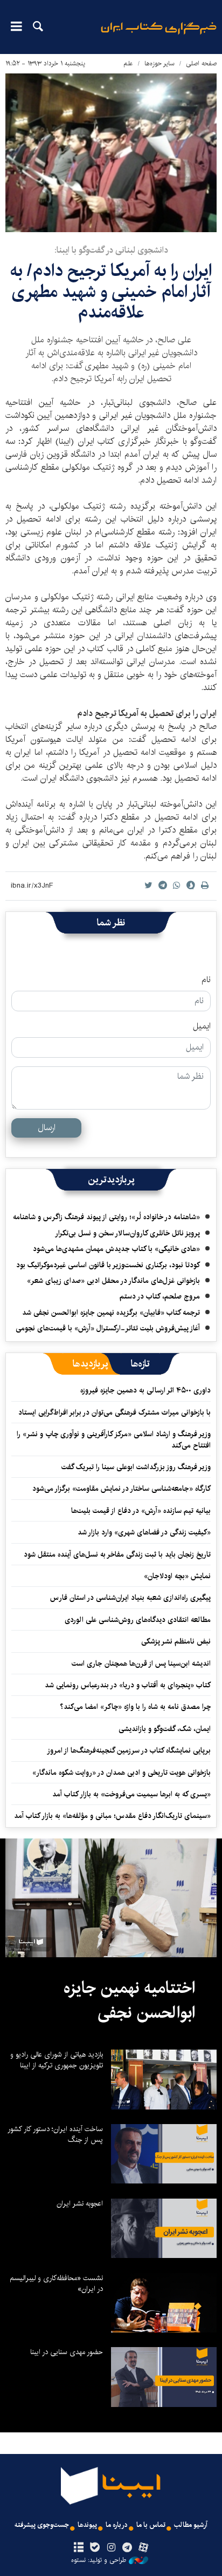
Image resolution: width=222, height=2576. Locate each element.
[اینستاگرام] (111, 2548)
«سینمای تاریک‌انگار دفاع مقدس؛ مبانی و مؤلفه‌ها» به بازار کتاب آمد (112, 1816)
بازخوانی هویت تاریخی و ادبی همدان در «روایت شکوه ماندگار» (122, 1773)
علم (128, 63)
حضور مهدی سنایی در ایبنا (67, 2352)
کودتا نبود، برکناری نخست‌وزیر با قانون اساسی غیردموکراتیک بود (108, 1265)
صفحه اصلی (201, 63)
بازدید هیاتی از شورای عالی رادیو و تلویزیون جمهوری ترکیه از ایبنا (57, 2060)
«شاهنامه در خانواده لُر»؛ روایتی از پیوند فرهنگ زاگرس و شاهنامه (106, 1217)
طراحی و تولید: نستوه (99, 2560)
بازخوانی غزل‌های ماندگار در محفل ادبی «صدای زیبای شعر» (113, 1281)
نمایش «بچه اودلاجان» (177, 1576)
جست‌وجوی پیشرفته (42, 2525)
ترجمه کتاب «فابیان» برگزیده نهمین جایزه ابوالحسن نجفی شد (111, 1313)
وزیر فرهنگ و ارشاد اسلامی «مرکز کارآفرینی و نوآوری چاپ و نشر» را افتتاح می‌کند (114, 1439)
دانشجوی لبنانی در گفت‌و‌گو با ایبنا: (111, 250)
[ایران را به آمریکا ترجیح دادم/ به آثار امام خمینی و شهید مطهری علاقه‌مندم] (111, 153)
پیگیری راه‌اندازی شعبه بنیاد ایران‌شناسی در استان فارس (130, 1598)
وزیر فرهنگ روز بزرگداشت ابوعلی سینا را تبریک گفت (136, 1467)
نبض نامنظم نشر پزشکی (176, 1641)
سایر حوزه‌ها (159, 63)
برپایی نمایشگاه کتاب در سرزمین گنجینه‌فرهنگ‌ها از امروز (129, 1750)
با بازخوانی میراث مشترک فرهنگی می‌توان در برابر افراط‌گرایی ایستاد (115, 1412)
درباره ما (117, 2525)
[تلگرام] (127, 2548)
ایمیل (202, 1026)
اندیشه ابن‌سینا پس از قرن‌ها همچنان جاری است (141, 1664)
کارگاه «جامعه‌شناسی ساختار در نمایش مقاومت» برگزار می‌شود (122, 1489)
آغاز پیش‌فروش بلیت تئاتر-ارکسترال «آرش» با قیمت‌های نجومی (108, 1328)
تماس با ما (151, 2525)
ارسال (47, 1128)
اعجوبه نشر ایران (80, 2203)
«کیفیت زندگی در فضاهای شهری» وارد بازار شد (144, 1532)
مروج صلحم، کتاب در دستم (160, 1296)
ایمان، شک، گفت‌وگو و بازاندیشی (165, 1729)
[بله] (95, 2548)
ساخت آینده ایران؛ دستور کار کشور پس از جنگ (55, 2134)
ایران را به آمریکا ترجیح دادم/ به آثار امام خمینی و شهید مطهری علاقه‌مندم (111, 292)
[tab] (140, 1364)
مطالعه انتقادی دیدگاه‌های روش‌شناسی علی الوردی (138, 1620)
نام (206, 980)
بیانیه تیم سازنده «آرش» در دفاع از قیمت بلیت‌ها (141, 1511)
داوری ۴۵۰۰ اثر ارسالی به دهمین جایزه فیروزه (145, 1390)
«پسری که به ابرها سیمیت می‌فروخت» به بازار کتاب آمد (131, 1794)
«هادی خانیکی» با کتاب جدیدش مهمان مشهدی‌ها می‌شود (116, 1249)
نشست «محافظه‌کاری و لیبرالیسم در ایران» (56, 2283)
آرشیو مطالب (191, 2525)
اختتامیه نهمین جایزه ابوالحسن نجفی (129, 2000)
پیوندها (87, 2525)
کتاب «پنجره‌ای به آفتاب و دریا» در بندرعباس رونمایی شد (128, 1685)
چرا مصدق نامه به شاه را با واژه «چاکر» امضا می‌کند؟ (135, 1707)
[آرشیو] (78, 2548)
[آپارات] (144, 2548)
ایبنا (159, 35)
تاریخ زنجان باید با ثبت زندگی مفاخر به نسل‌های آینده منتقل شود (117, 1554)
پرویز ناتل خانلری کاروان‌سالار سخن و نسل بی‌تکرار (127, 1233)
